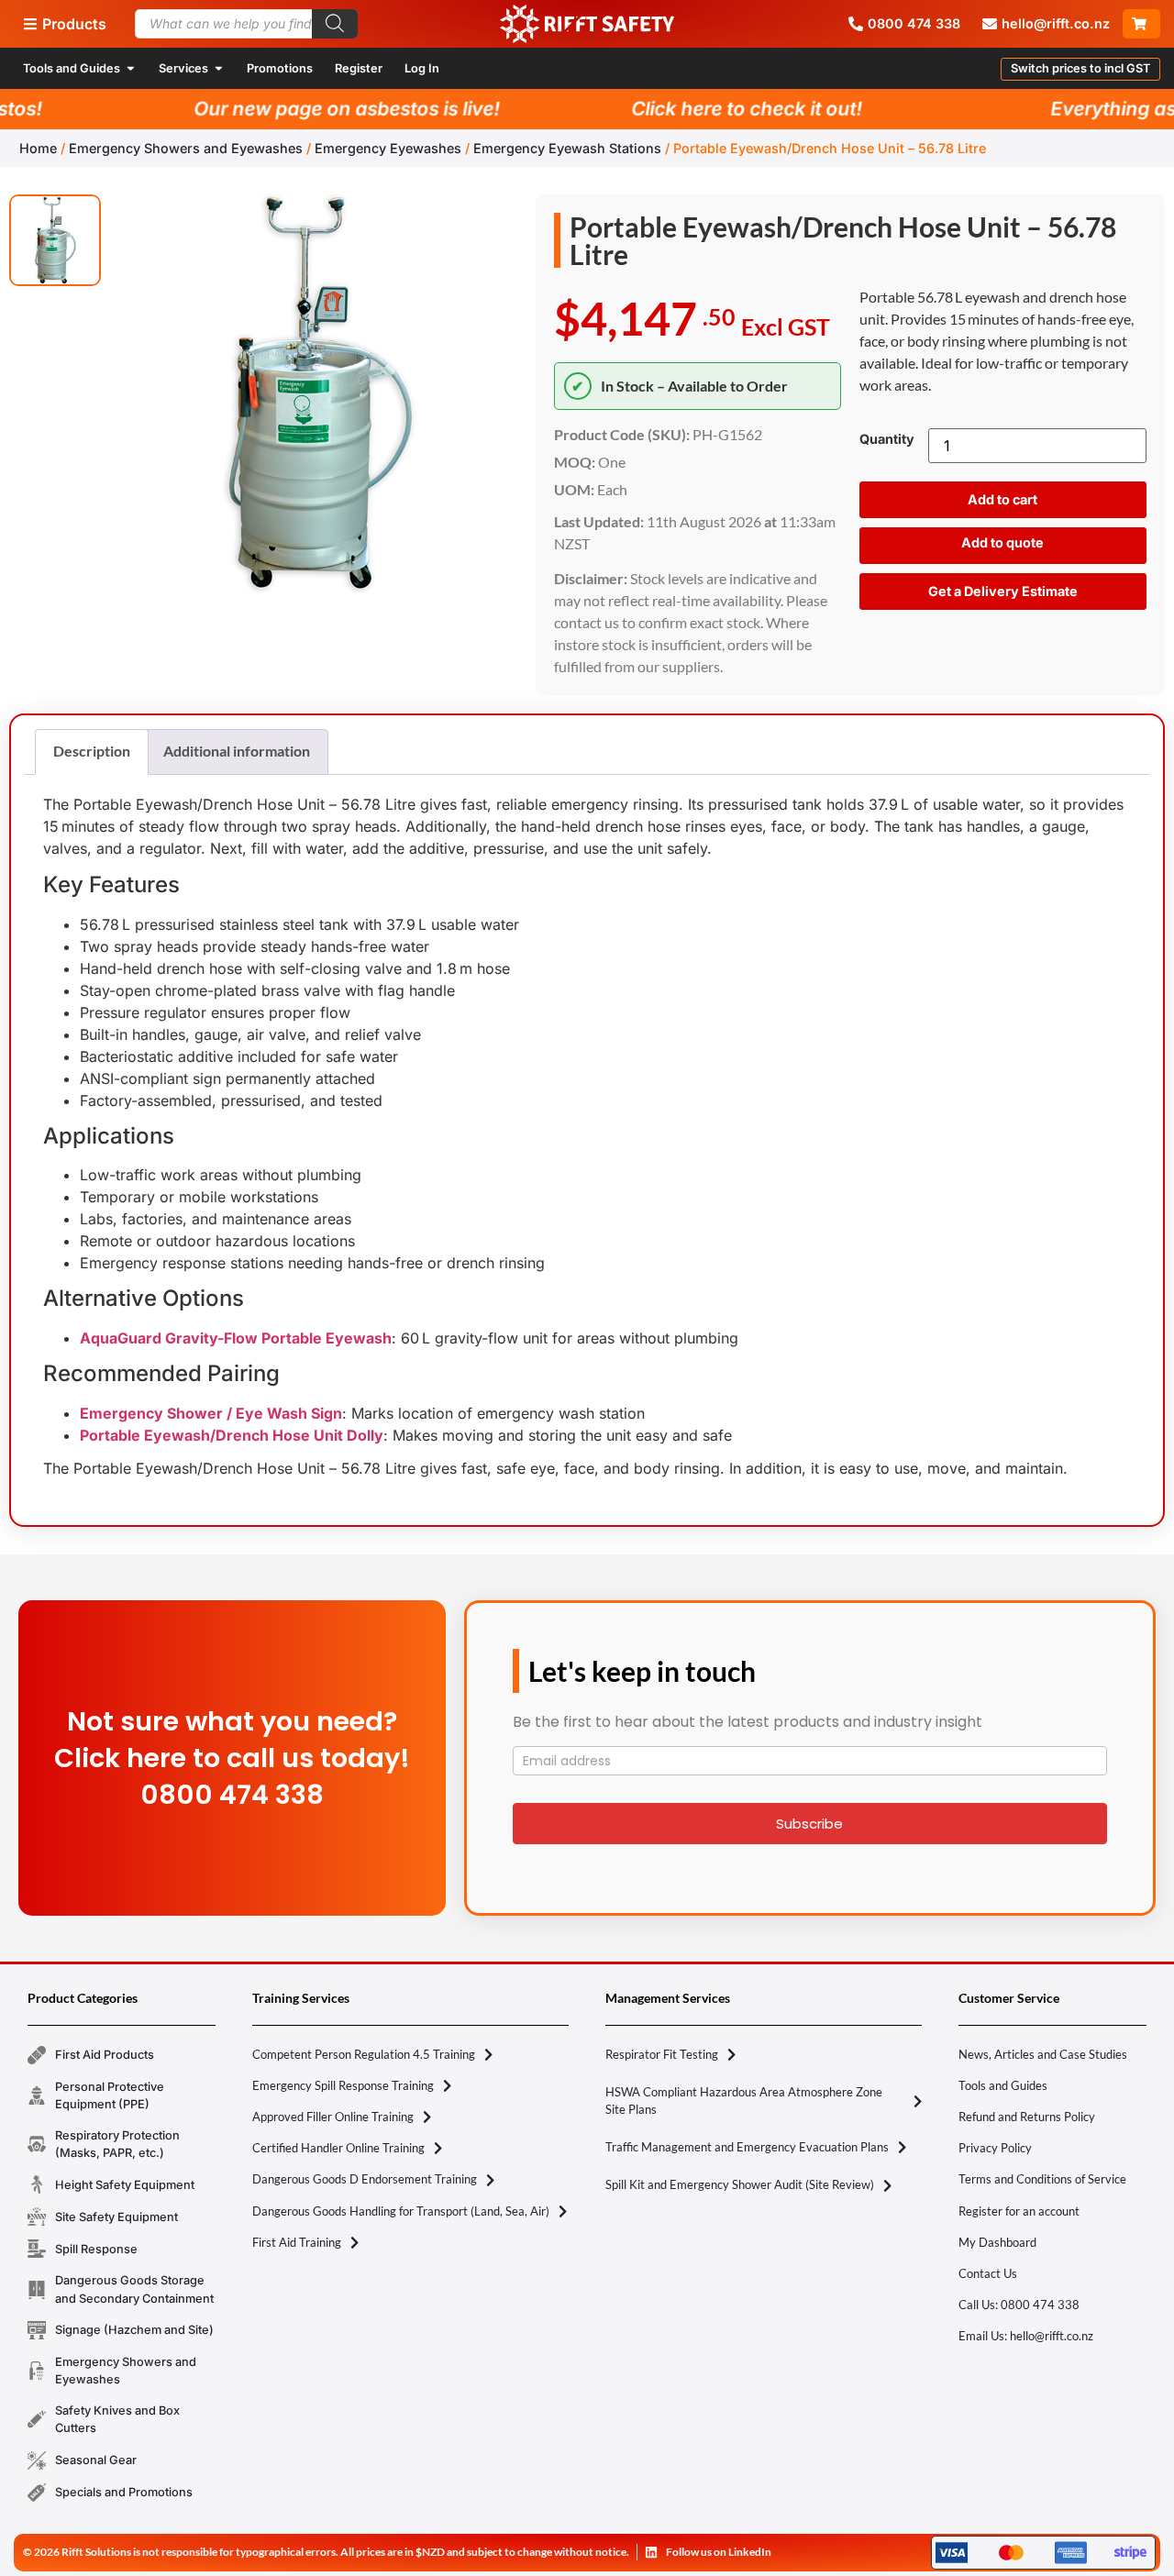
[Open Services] (219, 68)
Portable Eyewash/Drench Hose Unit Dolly (232, 1435)
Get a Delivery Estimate (1003, 591)
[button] (1080, 69)
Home (38, 148)
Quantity (887, 439)
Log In (422, 68)
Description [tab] (92, 751)
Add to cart (1002, 499)
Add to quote (1002, 542)
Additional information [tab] (237, 751)
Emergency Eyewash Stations (567, 148)
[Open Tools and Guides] (131, 68)
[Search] (335, 24)
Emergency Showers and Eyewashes (186, 148)
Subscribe (809, 1824)
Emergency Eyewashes (388, 148)
